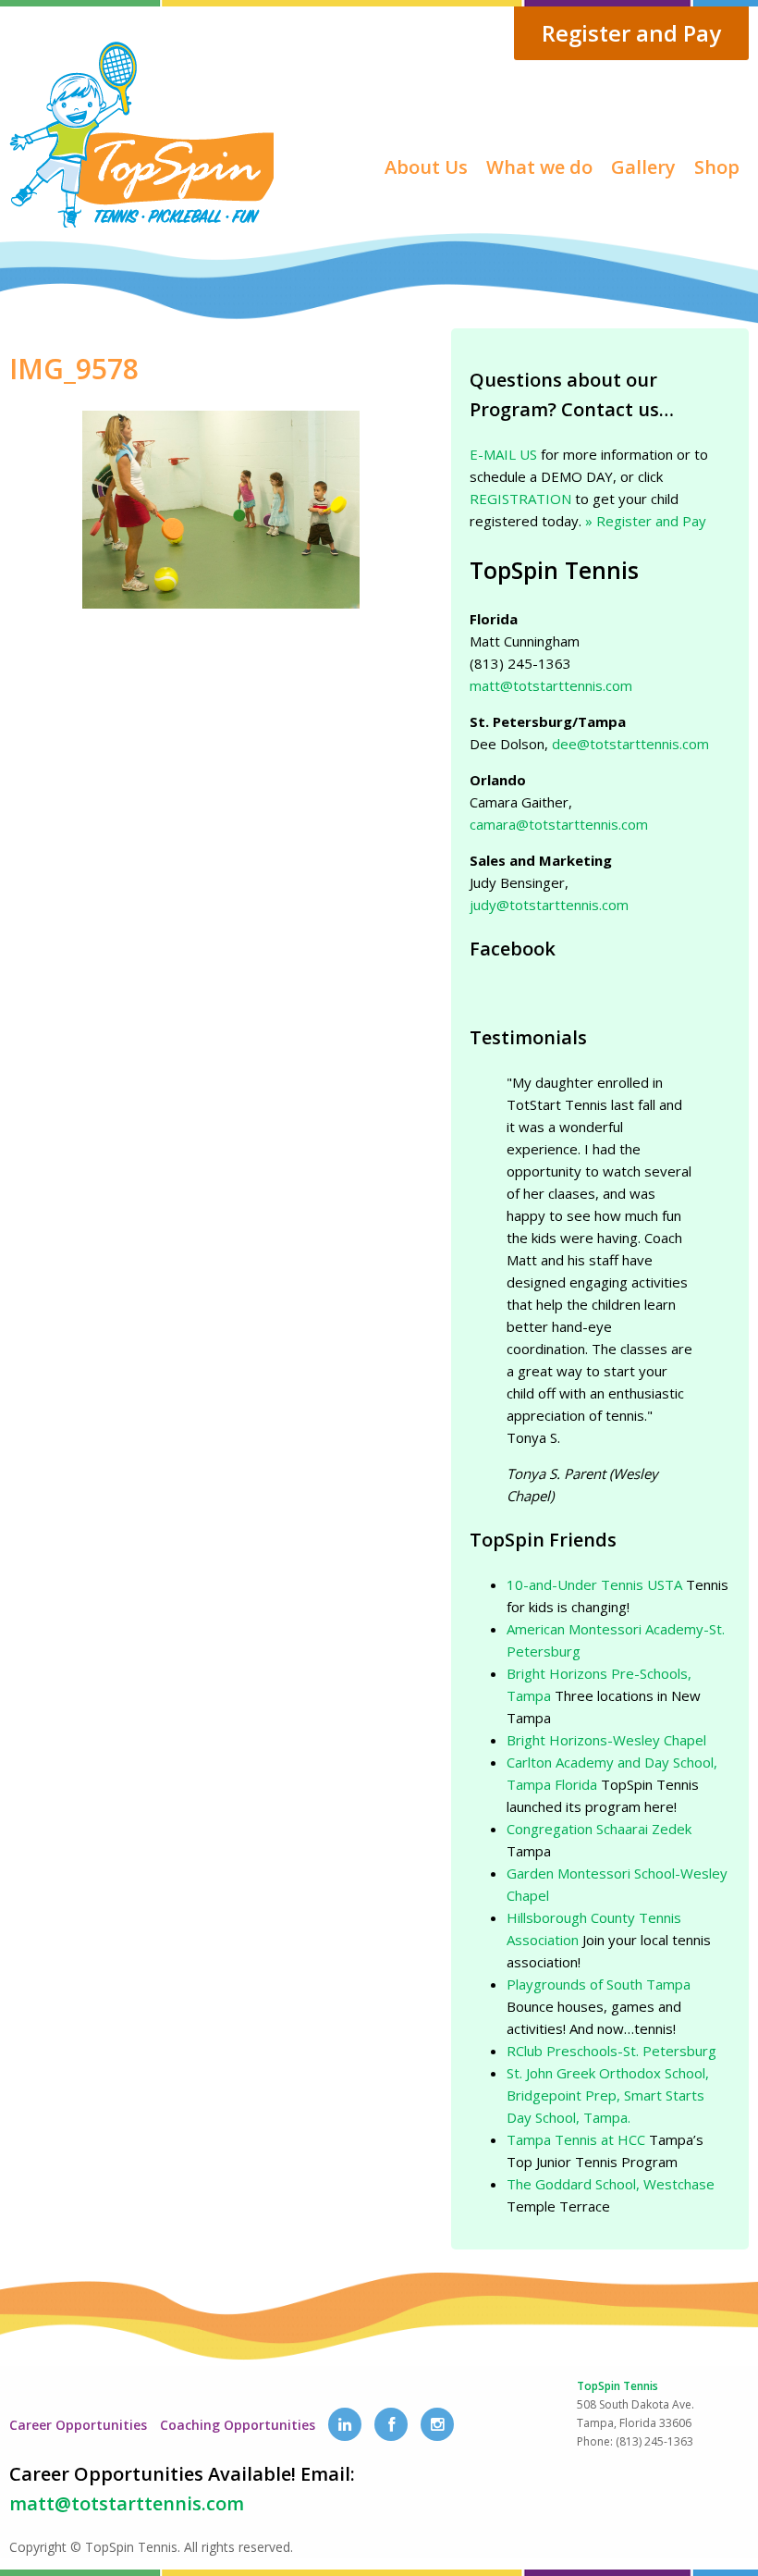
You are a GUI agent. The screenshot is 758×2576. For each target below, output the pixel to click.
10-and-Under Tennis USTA (594, 1584)
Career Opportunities (78, 2425)
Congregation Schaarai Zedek (599, 1829)
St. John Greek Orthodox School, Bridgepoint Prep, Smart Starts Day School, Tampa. (608, 2095)
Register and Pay (631, 33)
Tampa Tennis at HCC (576, 2139)
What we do (539, 167)
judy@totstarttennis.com (549, 905)
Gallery (643, 167)
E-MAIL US (503, 454)
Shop (717, 167)
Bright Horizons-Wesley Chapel (606, 1740)
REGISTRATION (520, 499)
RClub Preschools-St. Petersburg (611, 2051)
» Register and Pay (646, 521)
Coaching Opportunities (238, 2425)
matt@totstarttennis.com (551, 685)
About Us (426, 167)
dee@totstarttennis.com (630, 744)
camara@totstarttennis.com (559, 824)
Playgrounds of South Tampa (599, 1984)
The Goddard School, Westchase (611, 2184)
